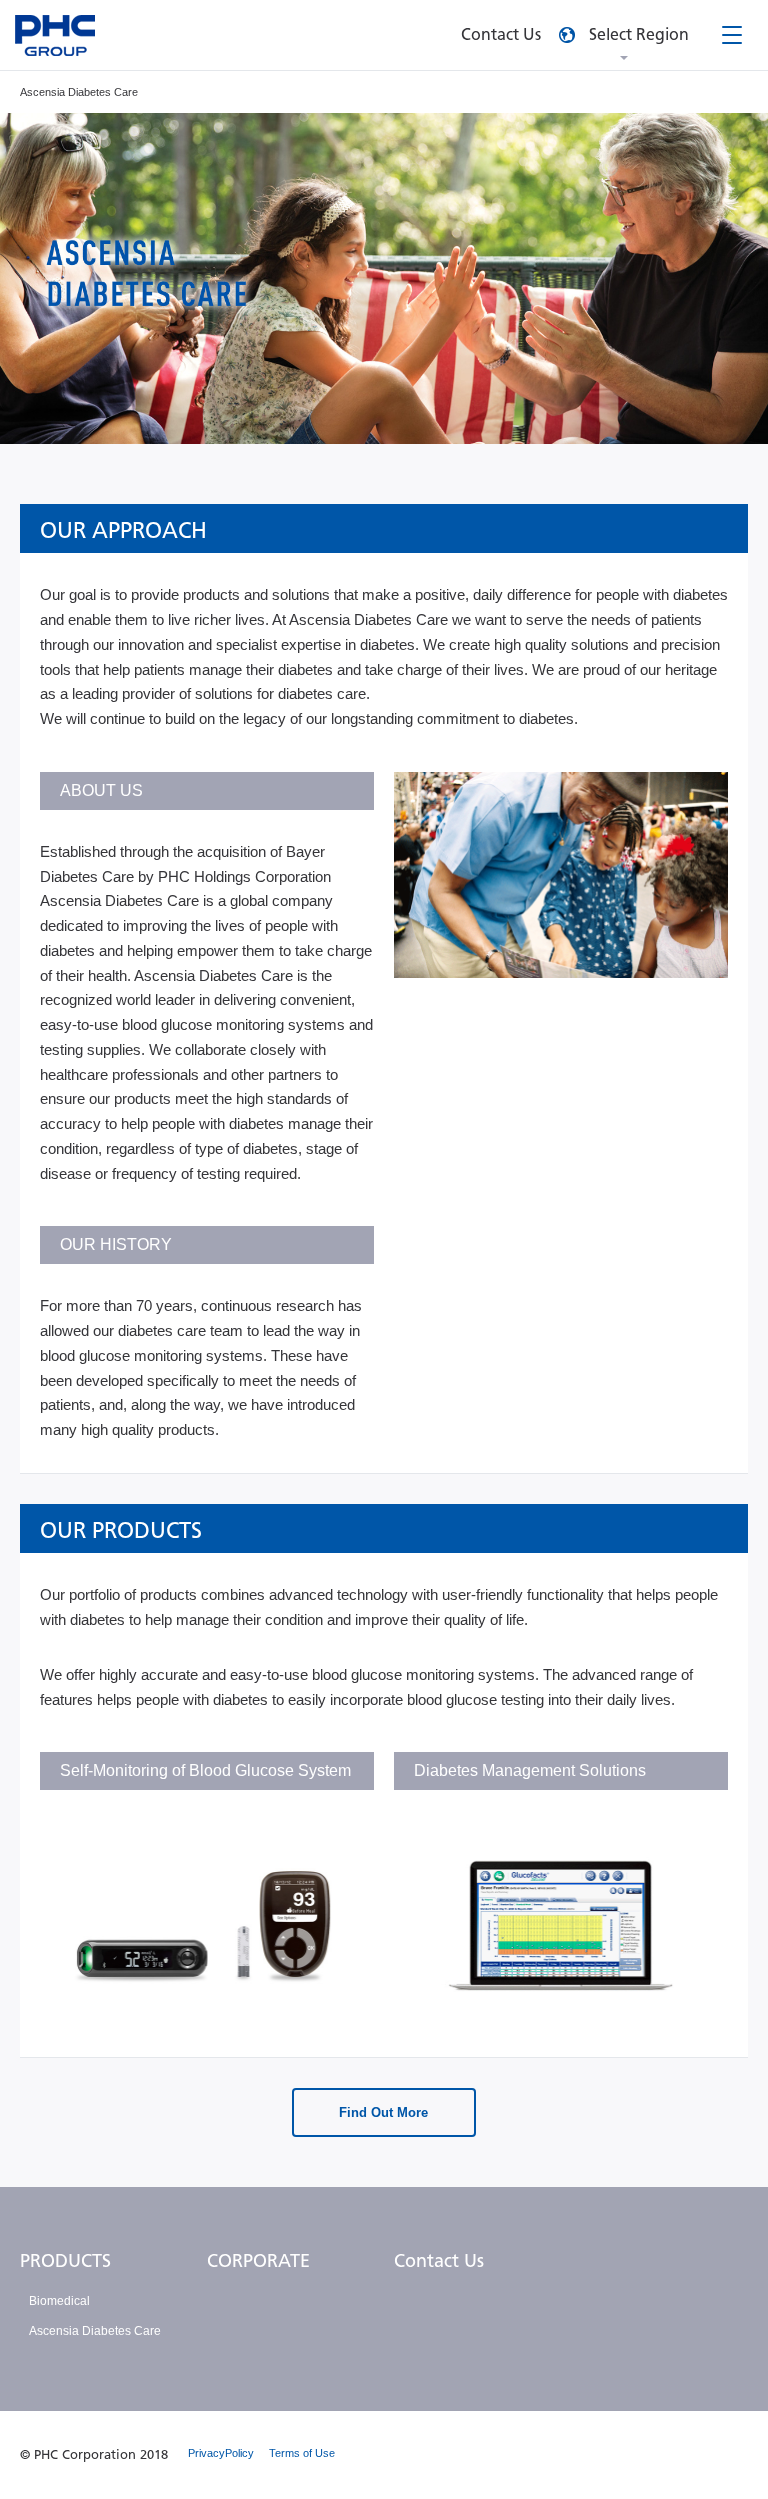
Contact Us (439, 2261)
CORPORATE (258, 2261)
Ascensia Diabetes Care (95, 2331)
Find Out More (383, 2112)
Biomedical (59, 2301)
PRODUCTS (65, 2261)
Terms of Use (302, 2453)
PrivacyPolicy (221, 2453)
